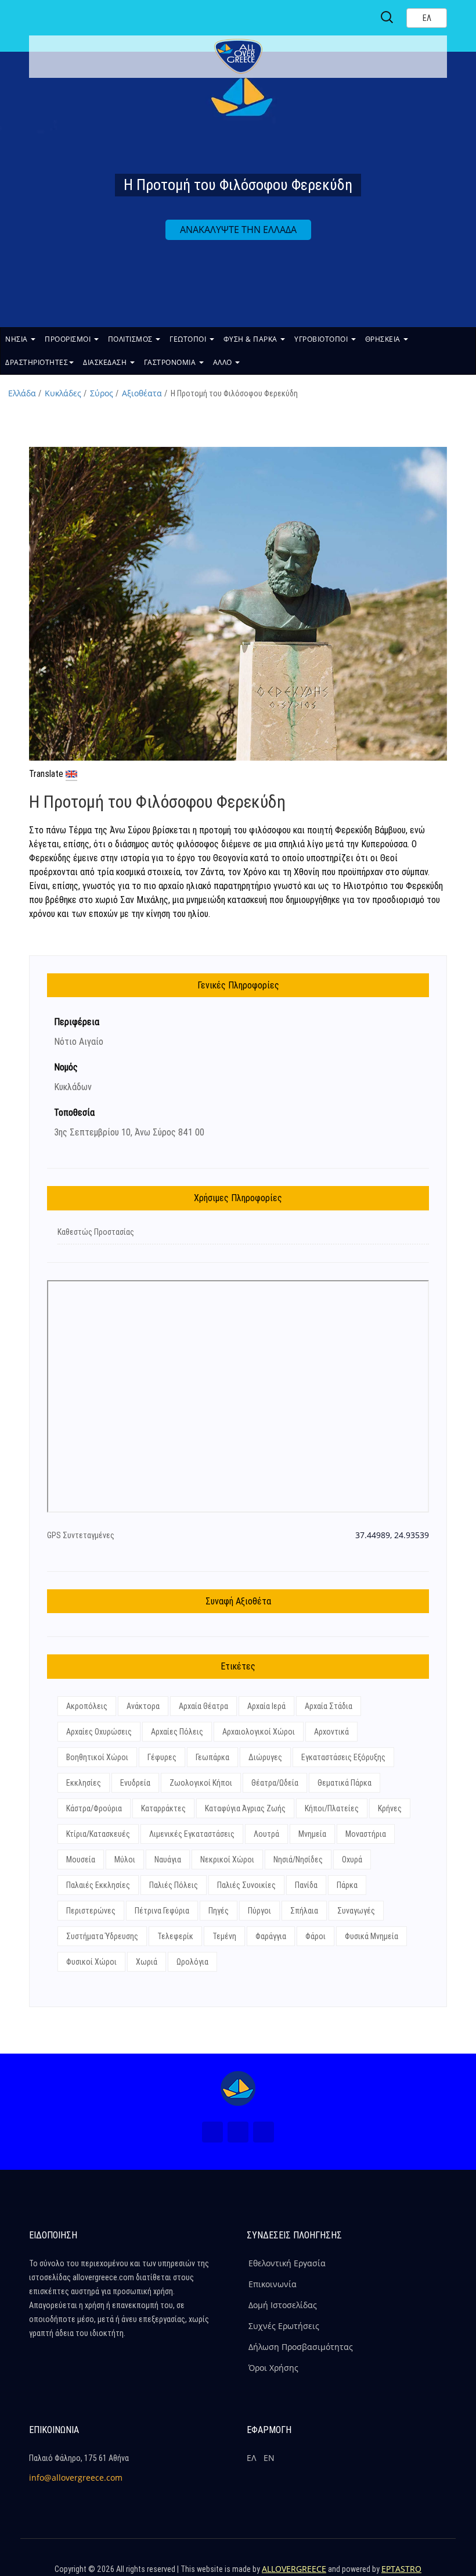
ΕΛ (251, 2458)
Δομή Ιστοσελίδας (283, 2305)
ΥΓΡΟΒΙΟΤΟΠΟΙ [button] (322, 339)
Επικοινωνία (273, 2284)
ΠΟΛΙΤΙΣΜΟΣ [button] (131, 339)
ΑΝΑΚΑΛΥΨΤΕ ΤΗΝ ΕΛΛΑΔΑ (238, 230)
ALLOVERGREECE (294, 2569)
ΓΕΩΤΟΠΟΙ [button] (189, 339)
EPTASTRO (401, 2569)
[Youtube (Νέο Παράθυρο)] (264, 2132)
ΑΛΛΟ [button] (224, 362)
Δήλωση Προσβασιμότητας (301, 2347)
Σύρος (102, 393)
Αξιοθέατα (142, 393)
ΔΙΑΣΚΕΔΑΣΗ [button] (106, 362)
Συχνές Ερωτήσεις (284, 2326)
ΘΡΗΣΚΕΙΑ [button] (384, 339)
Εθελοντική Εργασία (287, 2263)
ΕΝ (269, 2458)
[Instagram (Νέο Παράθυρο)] (238, 2132)
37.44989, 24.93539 (392, 1535)
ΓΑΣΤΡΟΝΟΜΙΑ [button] (171, 362)
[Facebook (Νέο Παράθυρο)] (212, 2132)
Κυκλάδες (63, 393)
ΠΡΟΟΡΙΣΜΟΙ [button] (69, 339)
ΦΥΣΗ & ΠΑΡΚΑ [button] (252, 339)
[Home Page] (238, 2088)
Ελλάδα (22, 393)
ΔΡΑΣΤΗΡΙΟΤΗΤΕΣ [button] (37, 362)
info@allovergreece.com (76, 2478)
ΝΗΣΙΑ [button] (17, 339)
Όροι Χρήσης (273, 2368)
